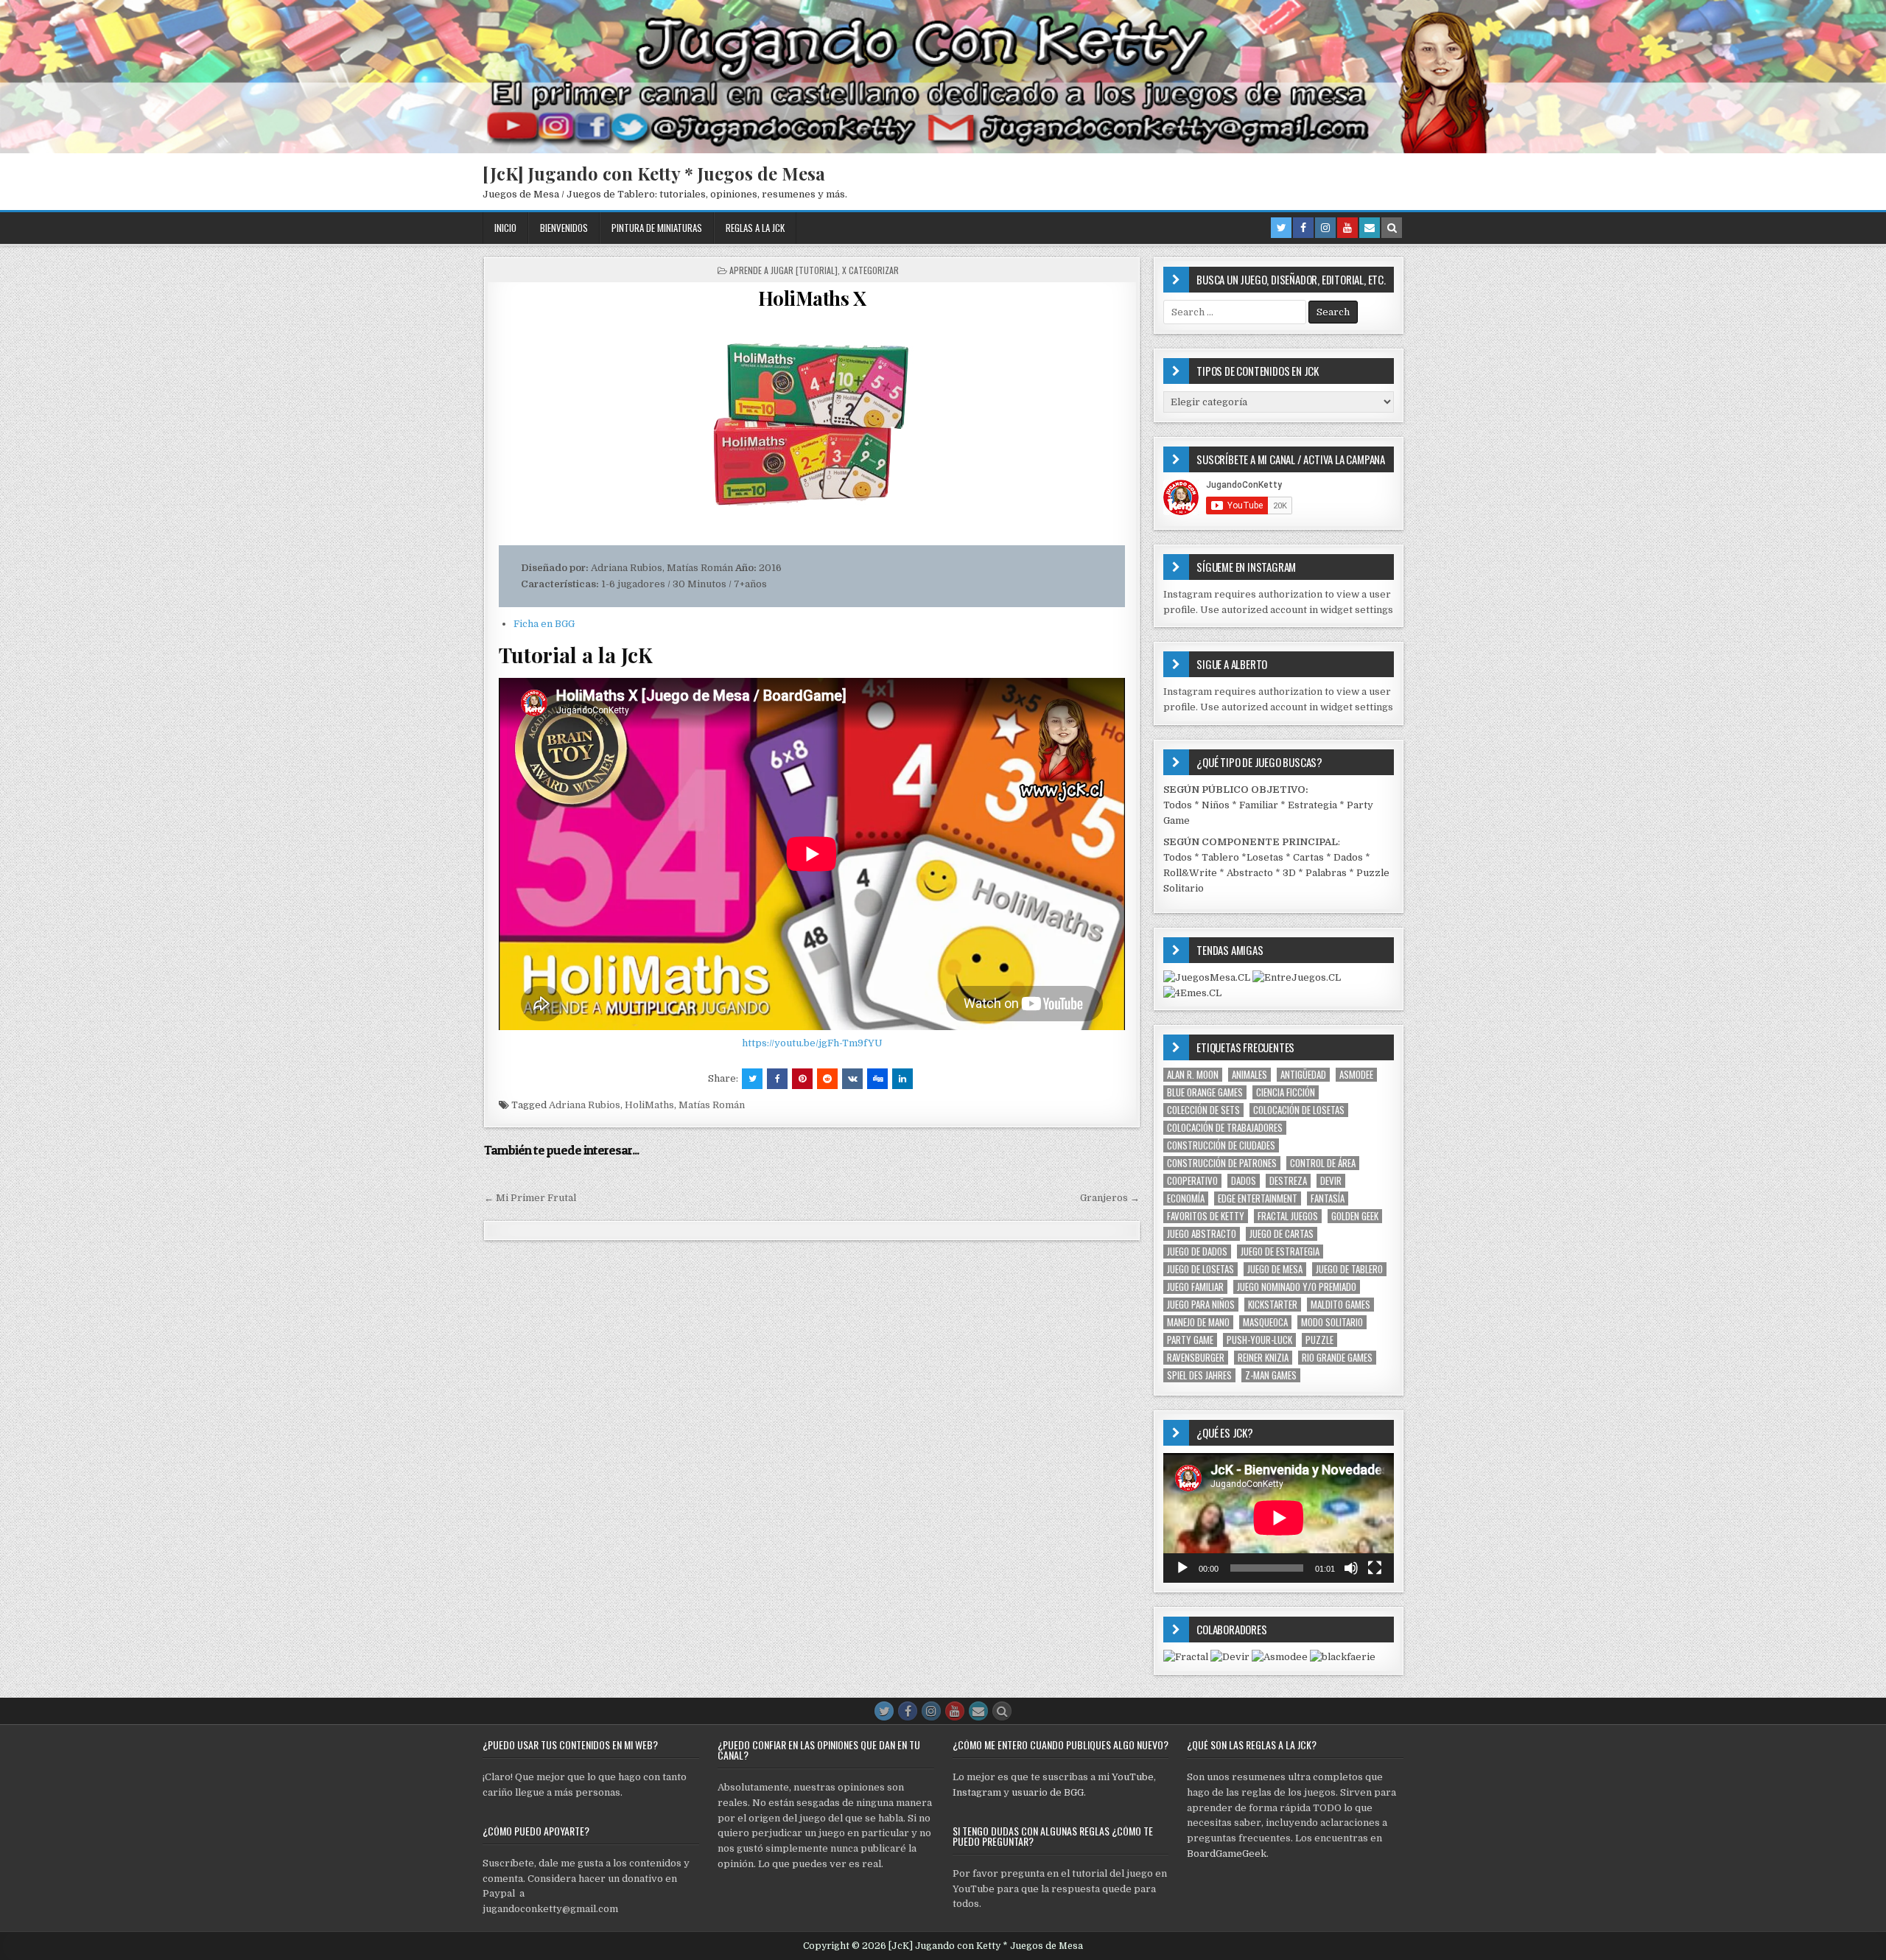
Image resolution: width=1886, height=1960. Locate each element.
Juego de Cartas (1282, 1234)
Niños (1216, 805)
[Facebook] (1303, 228)
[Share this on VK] (852, 1079)
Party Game (1190, 1340)
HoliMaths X (812, 298)
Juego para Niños (1201, 1305)
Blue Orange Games (1205, 1092)
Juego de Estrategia (1280, 1252)
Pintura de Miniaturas (657, 228)
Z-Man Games (1271, 1375)
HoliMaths (649, 1105)
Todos (1178, 805)
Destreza (1288, 1181)
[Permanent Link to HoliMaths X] (812, 427)
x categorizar (870, 270)
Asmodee (1356, 1075)
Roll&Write (1190, 873)
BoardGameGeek (1227, 1854)
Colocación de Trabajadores (1225, 1128)
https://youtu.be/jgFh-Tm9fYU (812, 1043)
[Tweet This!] (752, 1079)
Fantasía (1328, 1198)
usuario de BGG (1048, 1792)
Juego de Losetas (1200, 1269)
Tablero (1220, 857)
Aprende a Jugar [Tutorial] (784, 270)
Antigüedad (1303, 1075)
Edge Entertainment (1258, 1198)
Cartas (1308, 857)
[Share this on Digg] (877, 1079)
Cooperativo (1192, 1181)
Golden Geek (1355, 1216)
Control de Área (1323, 1163)
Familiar (1259, 805)
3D (1289, 873)
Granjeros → (1110, 1198)
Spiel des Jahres (1199, 1375)
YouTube (1133, 1777)
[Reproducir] (1182, 1568)
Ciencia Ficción (1286, 1092)
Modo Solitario (1332, 1322)
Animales (1249, 1075)
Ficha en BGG (544, 624)
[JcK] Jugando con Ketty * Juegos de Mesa (654, 173)
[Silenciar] (1351, 1568)
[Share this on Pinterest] (802, 1079)
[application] (1279, 1518)
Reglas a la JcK (755, 228)
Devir (1331, 1181)
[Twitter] (1281, 228)
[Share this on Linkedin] (902, 1079)
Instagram (977, 1792)
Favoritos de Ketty (1206, 1216)
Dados (1348, 857)
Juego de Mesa (1275, 1269)
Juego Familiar (1195, 1287)
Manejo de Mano (1198, 1322)
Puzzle (1319, 1340)
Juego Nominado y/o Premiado (1297, 1287)
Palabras (1326, 873)
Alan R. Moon (1193, 1075)
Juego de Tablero (1349, 1269)
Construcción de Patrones (1222, 1163)
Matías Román (712, 1105)
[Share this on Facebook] (777, 1079)
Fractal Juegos (1288, 1216)
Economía (1186, 1198)
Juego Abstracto (1202, 1234)
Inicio (505, 228)
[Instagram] (1325, 228)
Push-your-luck (1259, 1340)
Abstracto (1250, 873)
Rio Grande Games (1337, 1358)
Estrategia (1312, 805)
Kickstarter (1273, 1305)
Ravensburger (1196, 1358)
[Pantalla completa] (1375, 1568)
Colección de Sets (1203, 1110)
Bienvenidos (564, 228)
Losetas (1265, 857)
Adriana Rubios (585, 1105)
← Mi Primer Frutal (530, 1198)
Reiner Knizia (1263, 1358)
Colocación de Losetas (1299, 1110)
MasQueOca (1265, 1322)
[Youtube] (1347, 228)
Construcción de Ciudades (1221, 1145)
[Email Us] (1370, 228)
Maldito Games (1340, 1305)
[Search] (1392, 228)
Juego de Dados (1197, 1252)
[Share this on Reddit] (827, 1079)
